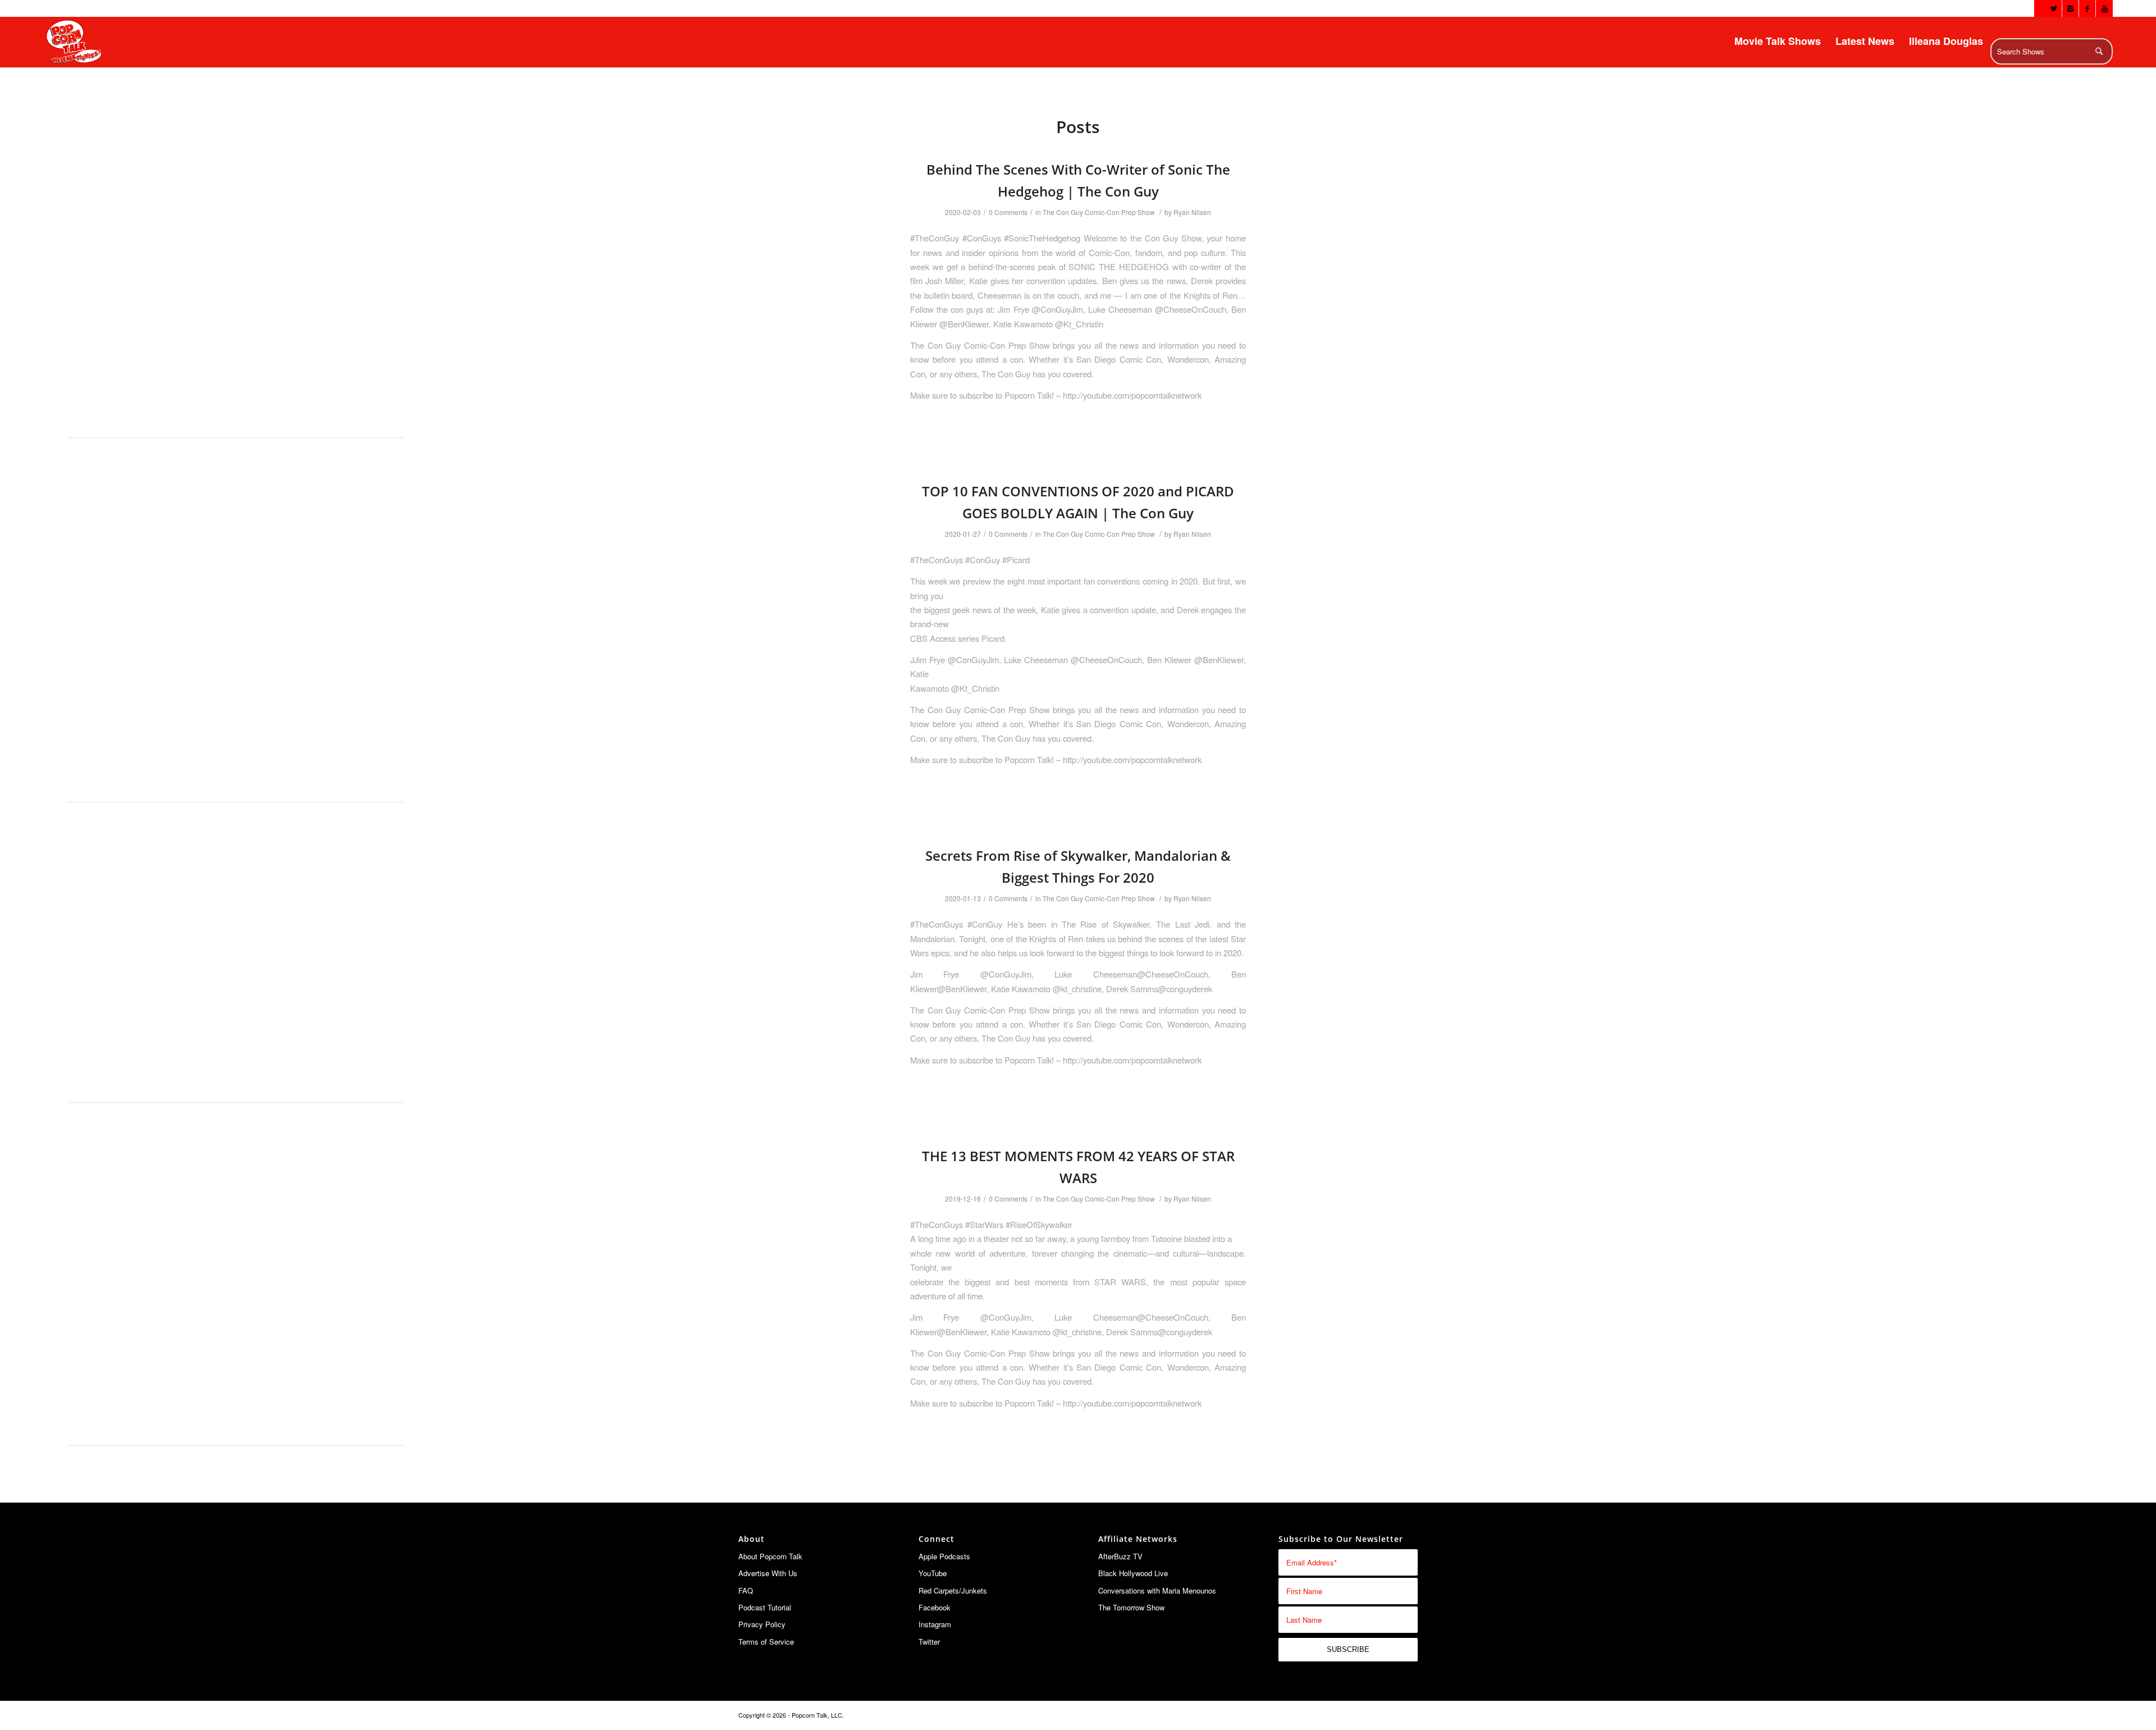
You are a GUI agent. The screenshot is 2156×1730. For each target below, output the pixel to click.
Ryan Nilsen (1192, 212)
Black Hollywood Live (1133, 1573)
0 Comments (1008, 212)
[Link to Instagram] (2070, 8)
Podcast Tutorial (765, 1607)
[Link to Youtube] (2104, 8)
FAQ (746, 1590)
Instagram (935, 1624)
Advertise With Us (768, 1573)
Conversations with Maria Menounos (1157, 1590)
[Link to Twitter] (2054, 8)
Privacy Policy (762, 1624)
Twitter (929, 1642)
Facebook (935, 1607)
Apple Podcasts (944, 1556)
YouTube (933, 1573)
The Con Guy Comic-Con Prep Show (1099, 212)
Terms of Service (766, 1642)
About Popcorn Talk (770, 1556)
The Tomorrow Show (1131, 1607)
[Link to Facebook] (2087, 8)
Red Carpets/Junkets (953, 1590)
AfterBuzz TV (1120, 1556)
